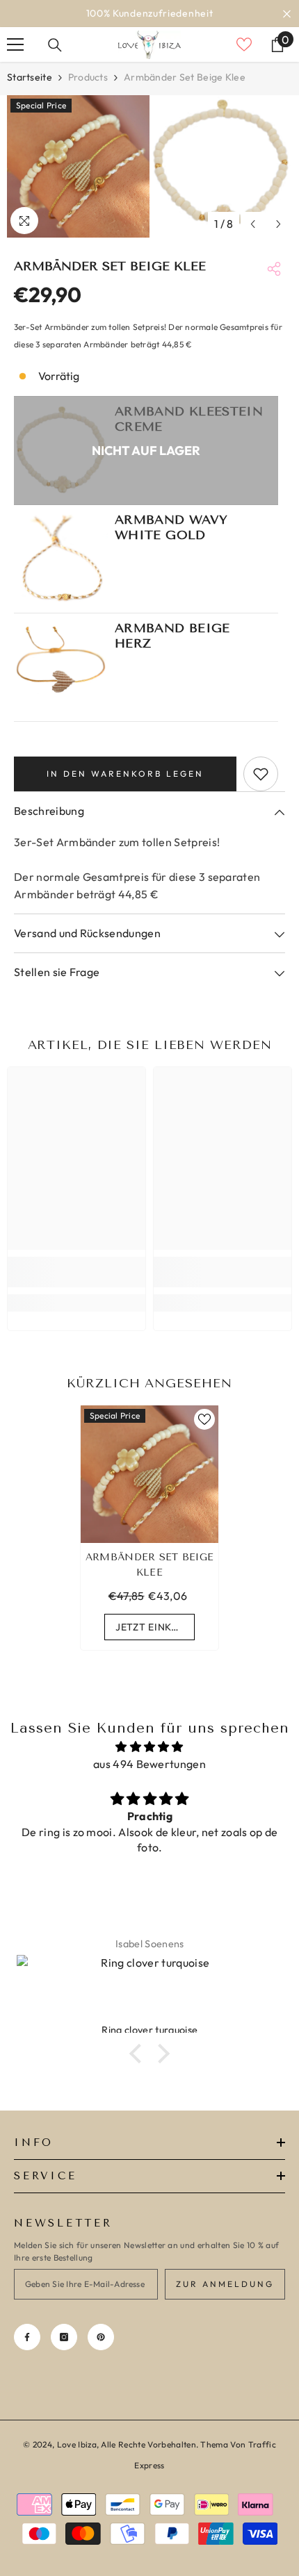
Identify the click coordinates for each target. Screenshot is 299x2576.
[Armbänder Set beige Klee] (149, 1474)
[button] (253, 224)
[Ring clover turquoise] (149, 1989)
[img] (149, 1747)
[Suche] (55, 45)
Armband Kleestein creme (189, 419)
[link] (76, 1272)
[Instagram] (64, 2337)
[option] (149, 14)
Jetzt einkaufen (155, 1627)
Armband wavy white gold (171, 527)
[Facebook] (27, 2337)
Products (88, 77)
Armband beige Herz (172, 636)
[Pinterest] (101, 2337)
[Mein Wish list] (244, 44)
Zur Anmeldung (225, 2284)
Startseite (30, 77)
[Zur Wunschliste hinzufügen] (261, 774)
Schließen (287, 14)
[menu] (15, 44)
